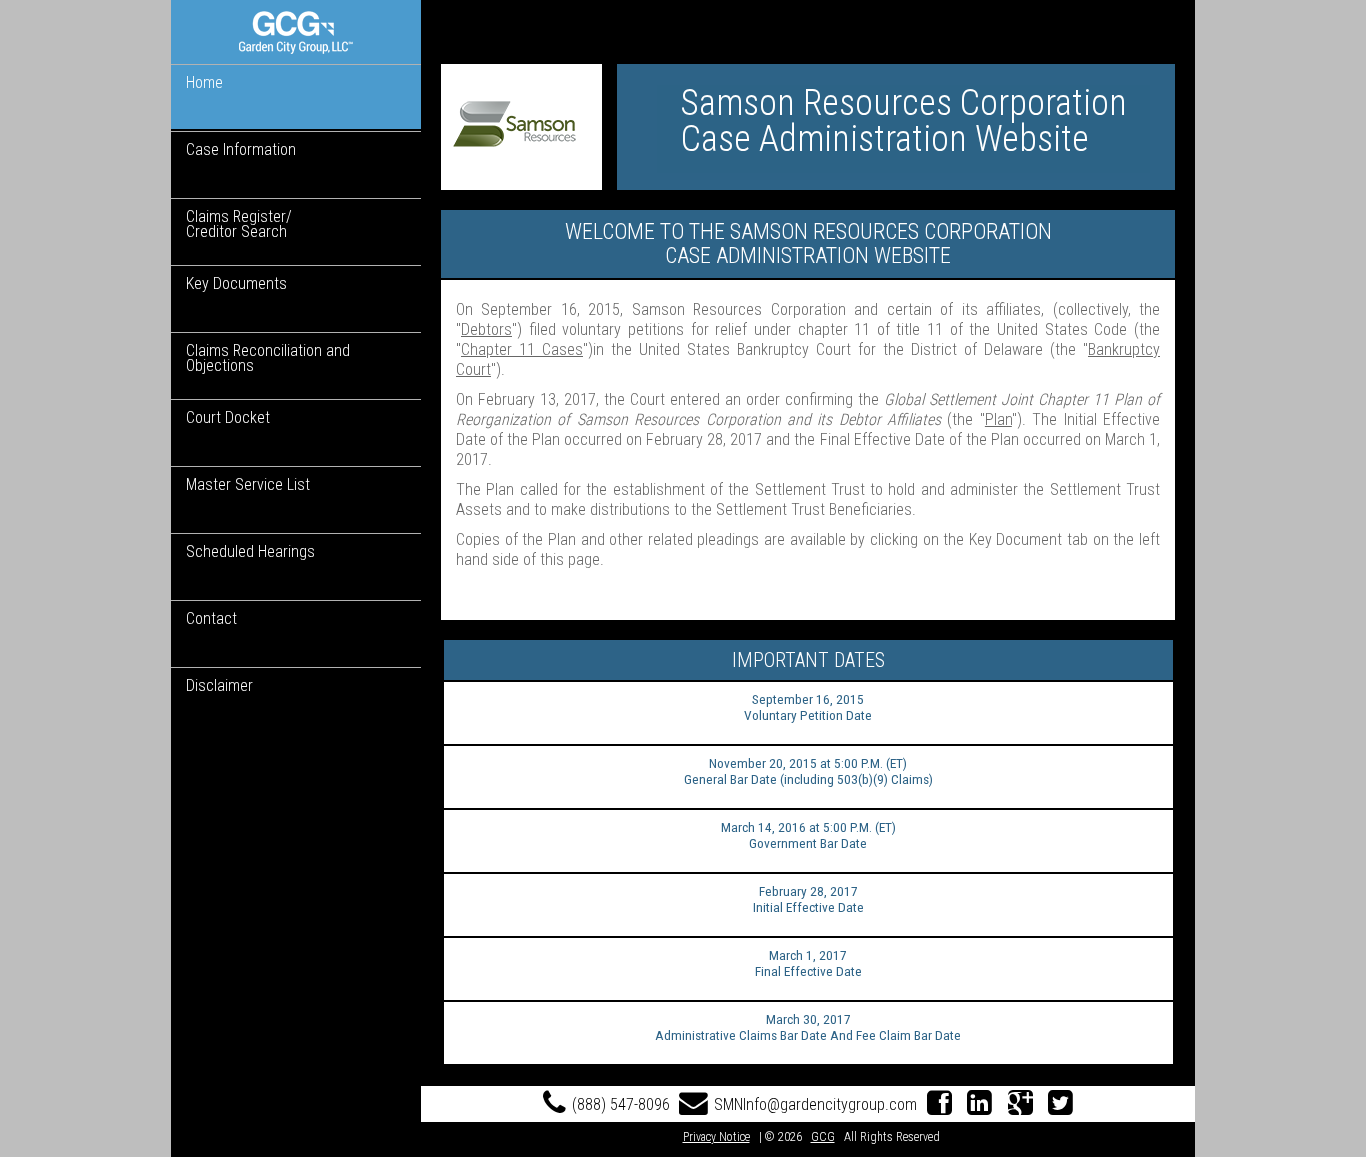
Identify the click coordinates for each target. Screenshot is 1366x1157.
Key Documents (236, 283)
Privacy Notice (716, 1137)
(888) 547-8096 (621, 1104)
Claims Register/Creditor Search (239, 224)
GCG (823, 1137)
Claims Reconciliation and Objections (268, 358)
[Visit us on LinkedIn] (980, 1104)
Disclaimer (219, 685)
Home (204, 82)
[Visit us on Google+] (1020, 1104)
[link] (296, 32)
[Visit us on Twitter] (1061, 1104)
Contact (211, 618)
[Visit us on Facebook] (939, 1104)
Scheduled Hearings (250, 551)
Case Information (241, 149)
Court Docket (228, 417)
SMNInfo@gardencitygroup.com (815, 1104)
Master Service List (248, 484)
